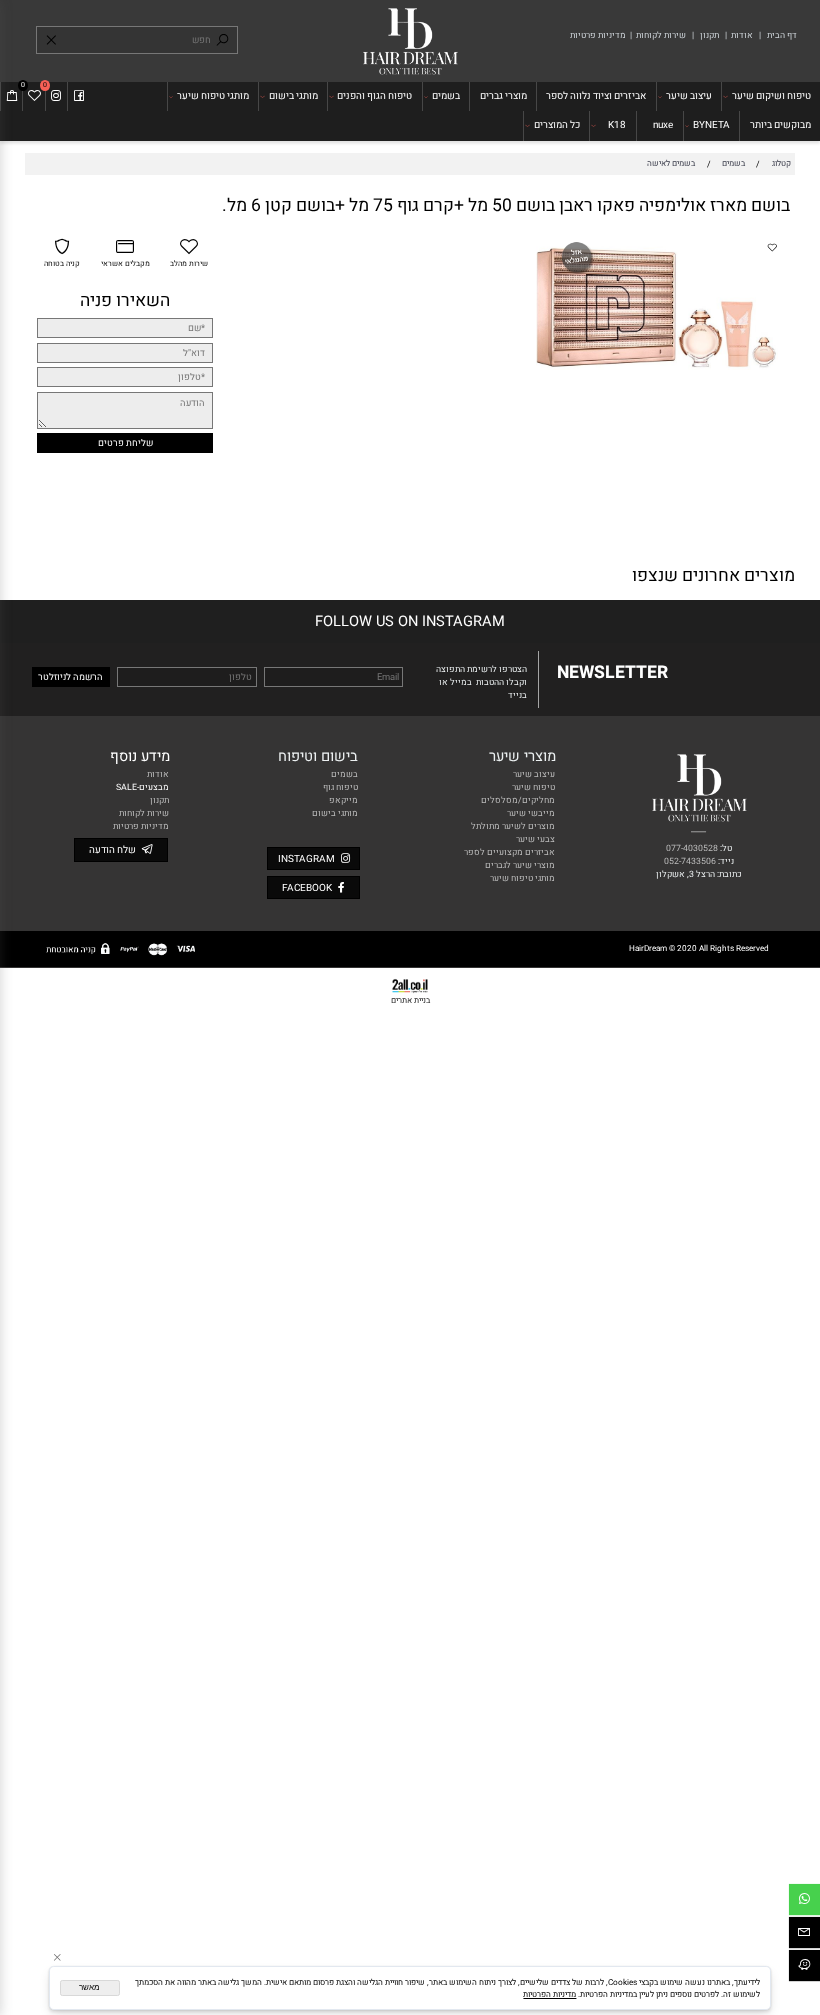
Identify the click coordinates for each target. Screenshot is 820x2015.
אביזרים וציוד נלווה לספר (596, 96)
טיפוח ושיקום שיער (771, 96)
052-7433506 (690, 861)
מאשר (89, 1987)
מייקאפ (343, 800)
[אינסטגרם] (56, 96)
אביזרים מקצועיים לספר (509, 852)
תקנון (708, 35)
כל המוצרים (557, 125)
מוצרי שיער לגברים (520, 865)
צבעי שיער (535, 839)
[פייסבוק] (79, 96)
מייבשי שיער (531, 813)
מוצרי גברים (503, 96)
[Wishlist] (34, 96)
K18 (617, 125)
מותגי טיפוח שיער (213, 96)
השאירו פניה (125, 300)
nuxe (663, 125)
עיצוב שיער (689, 96)
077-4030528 (692, 848)
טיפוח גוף (340, 787)
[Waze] (804, 1968)
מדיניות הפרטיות (549, 1994)
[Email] (804, 1935)
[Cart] (12, 96)
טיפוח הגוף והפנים (374, 96)
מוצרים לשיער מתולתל (513, 826)
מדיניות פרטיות (598, 35)
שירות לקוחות (661, 35)
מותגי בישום (293, 96)
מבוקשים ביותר (780, 125)
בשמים (446, 96)
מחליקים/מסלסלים (518, 800)
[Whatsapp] (804, 1902)
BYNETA (711, 125)
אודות (741, 35)
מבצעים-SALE (142, 787)
